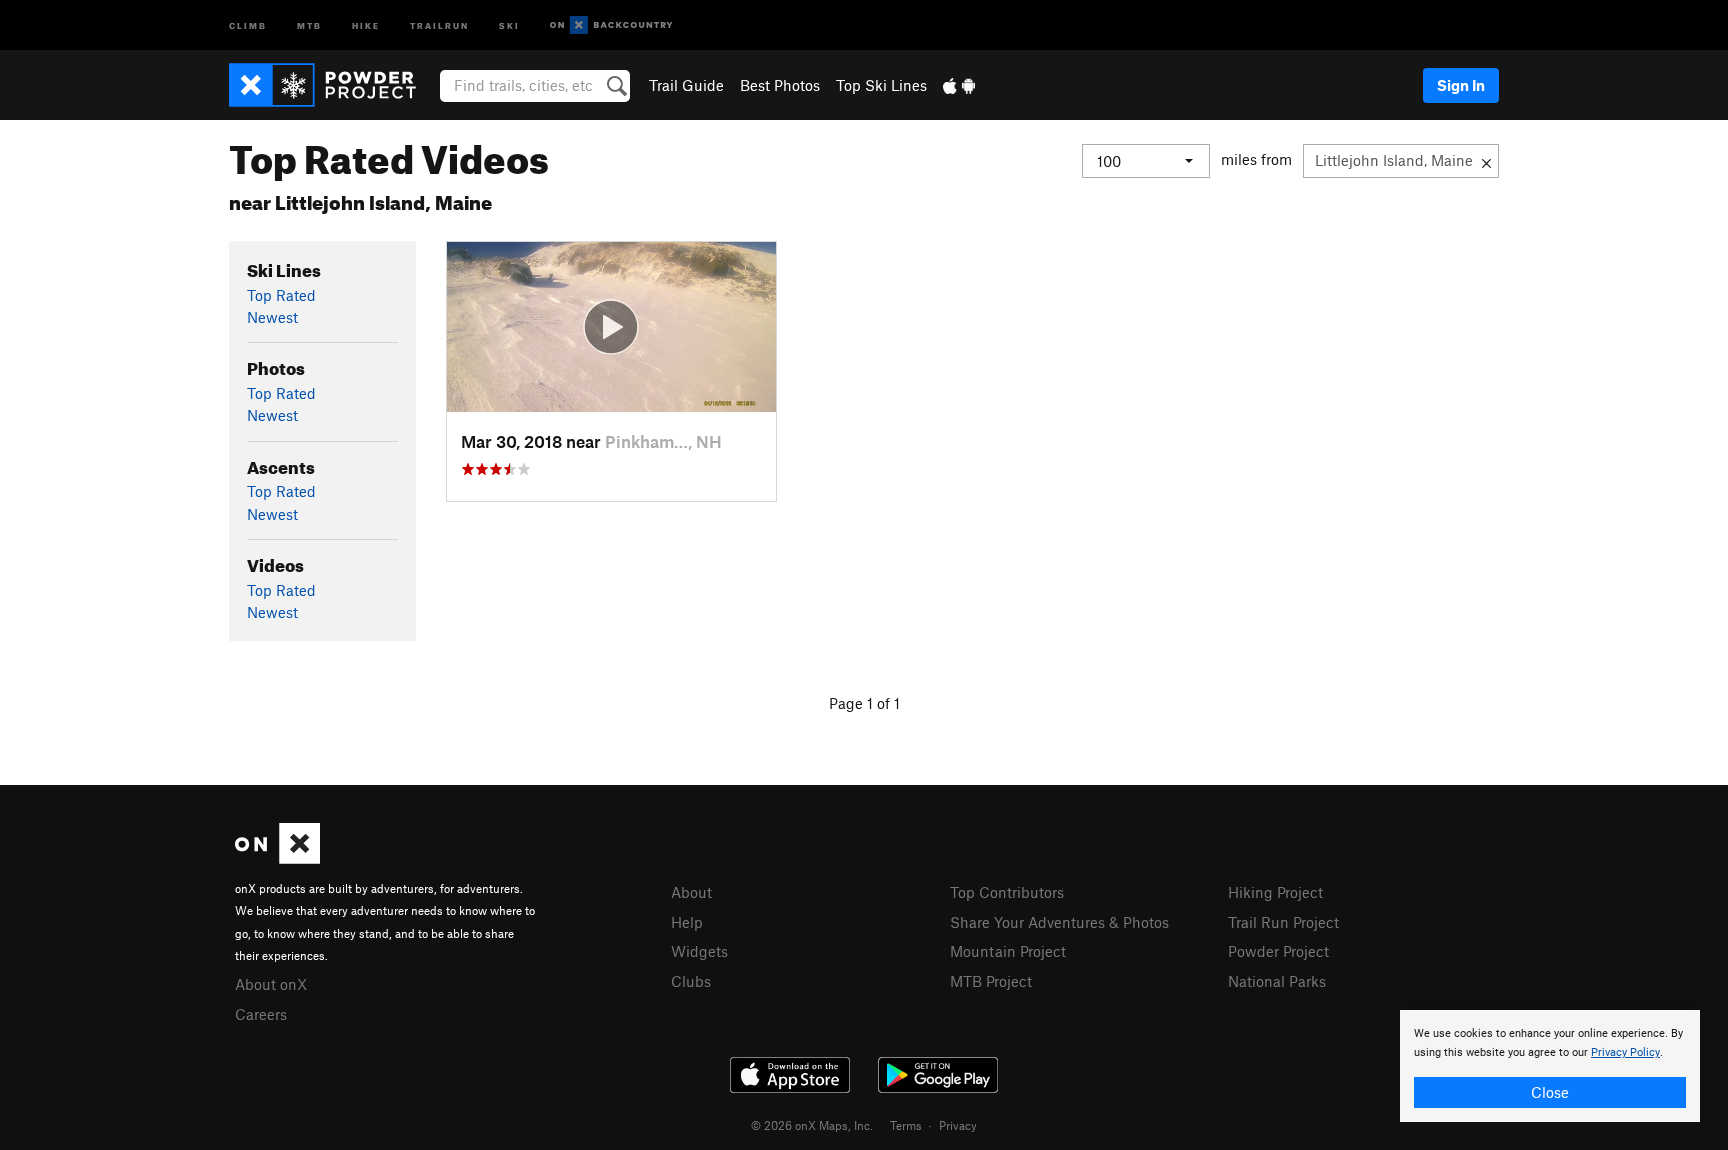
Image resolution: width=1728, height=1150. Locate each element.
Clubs (691, 981)
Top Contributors (1007, 892)
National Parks (1277, 981)
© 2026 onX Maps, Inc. (812, 1125)
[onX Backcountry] (611, 25)
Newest (272, 317)
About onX (271, 984)
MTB (309, 24)
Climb (248, 24)
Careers (261, 1014)
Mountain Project (1008, 951)
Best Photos (780, 85)
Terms (906, 1125)
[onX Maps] (277, 858)
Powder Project (1278, 951)
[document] (1550, 1066)
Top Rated (281, 295)
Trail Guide (686, 85)
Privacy (958, 1125)
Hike (366, 24)
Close (1550, 1092)
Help (687, 922)
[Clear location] (1486, 161)
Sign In (1461, 85)
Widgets (699, 951)
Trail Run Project (1283, 922)
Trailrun (439, 24)
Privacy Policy (1625, 1052)
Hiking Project (1275, 892)
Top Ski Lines (881, 85)
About (691, 892)
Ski (509, 24)
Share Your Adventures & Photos (1059, 922)
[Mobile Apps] (959, 85)
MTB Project (991, 981)
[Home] (332, 85)
